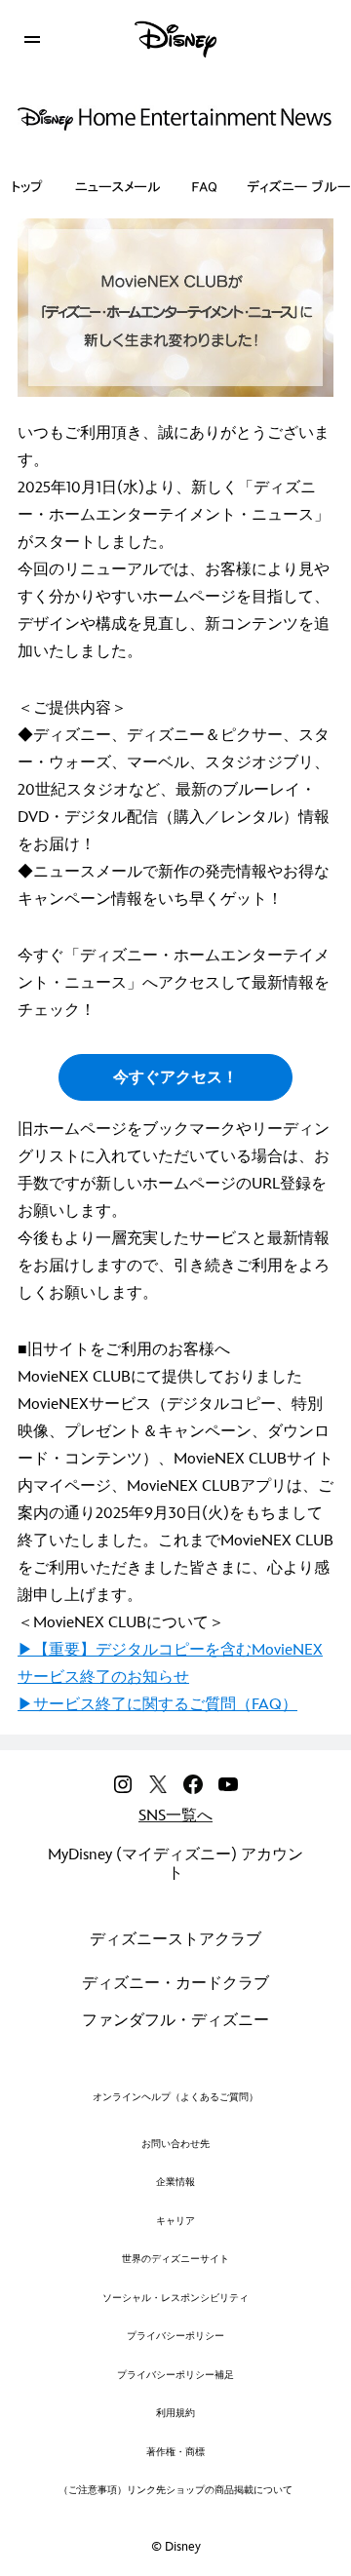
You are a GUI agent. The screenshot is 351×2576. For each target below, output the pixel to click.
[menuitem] (32, 37)
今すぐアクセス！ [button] (175, 1078)
